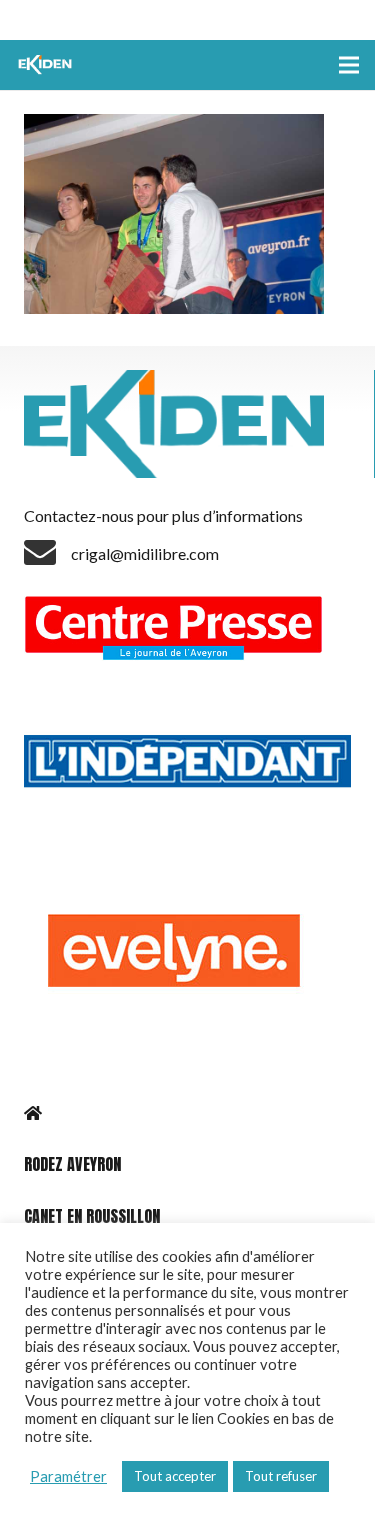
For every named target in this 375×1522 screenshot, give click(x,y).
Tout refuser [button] (281, 1476)
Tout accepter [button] (175, 1476)
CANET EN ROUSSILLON (92, 1216)
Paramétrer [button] (68, 1476)
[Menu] (349, 65)
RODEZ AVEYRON (72, 1164)
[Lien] (47, 65)
